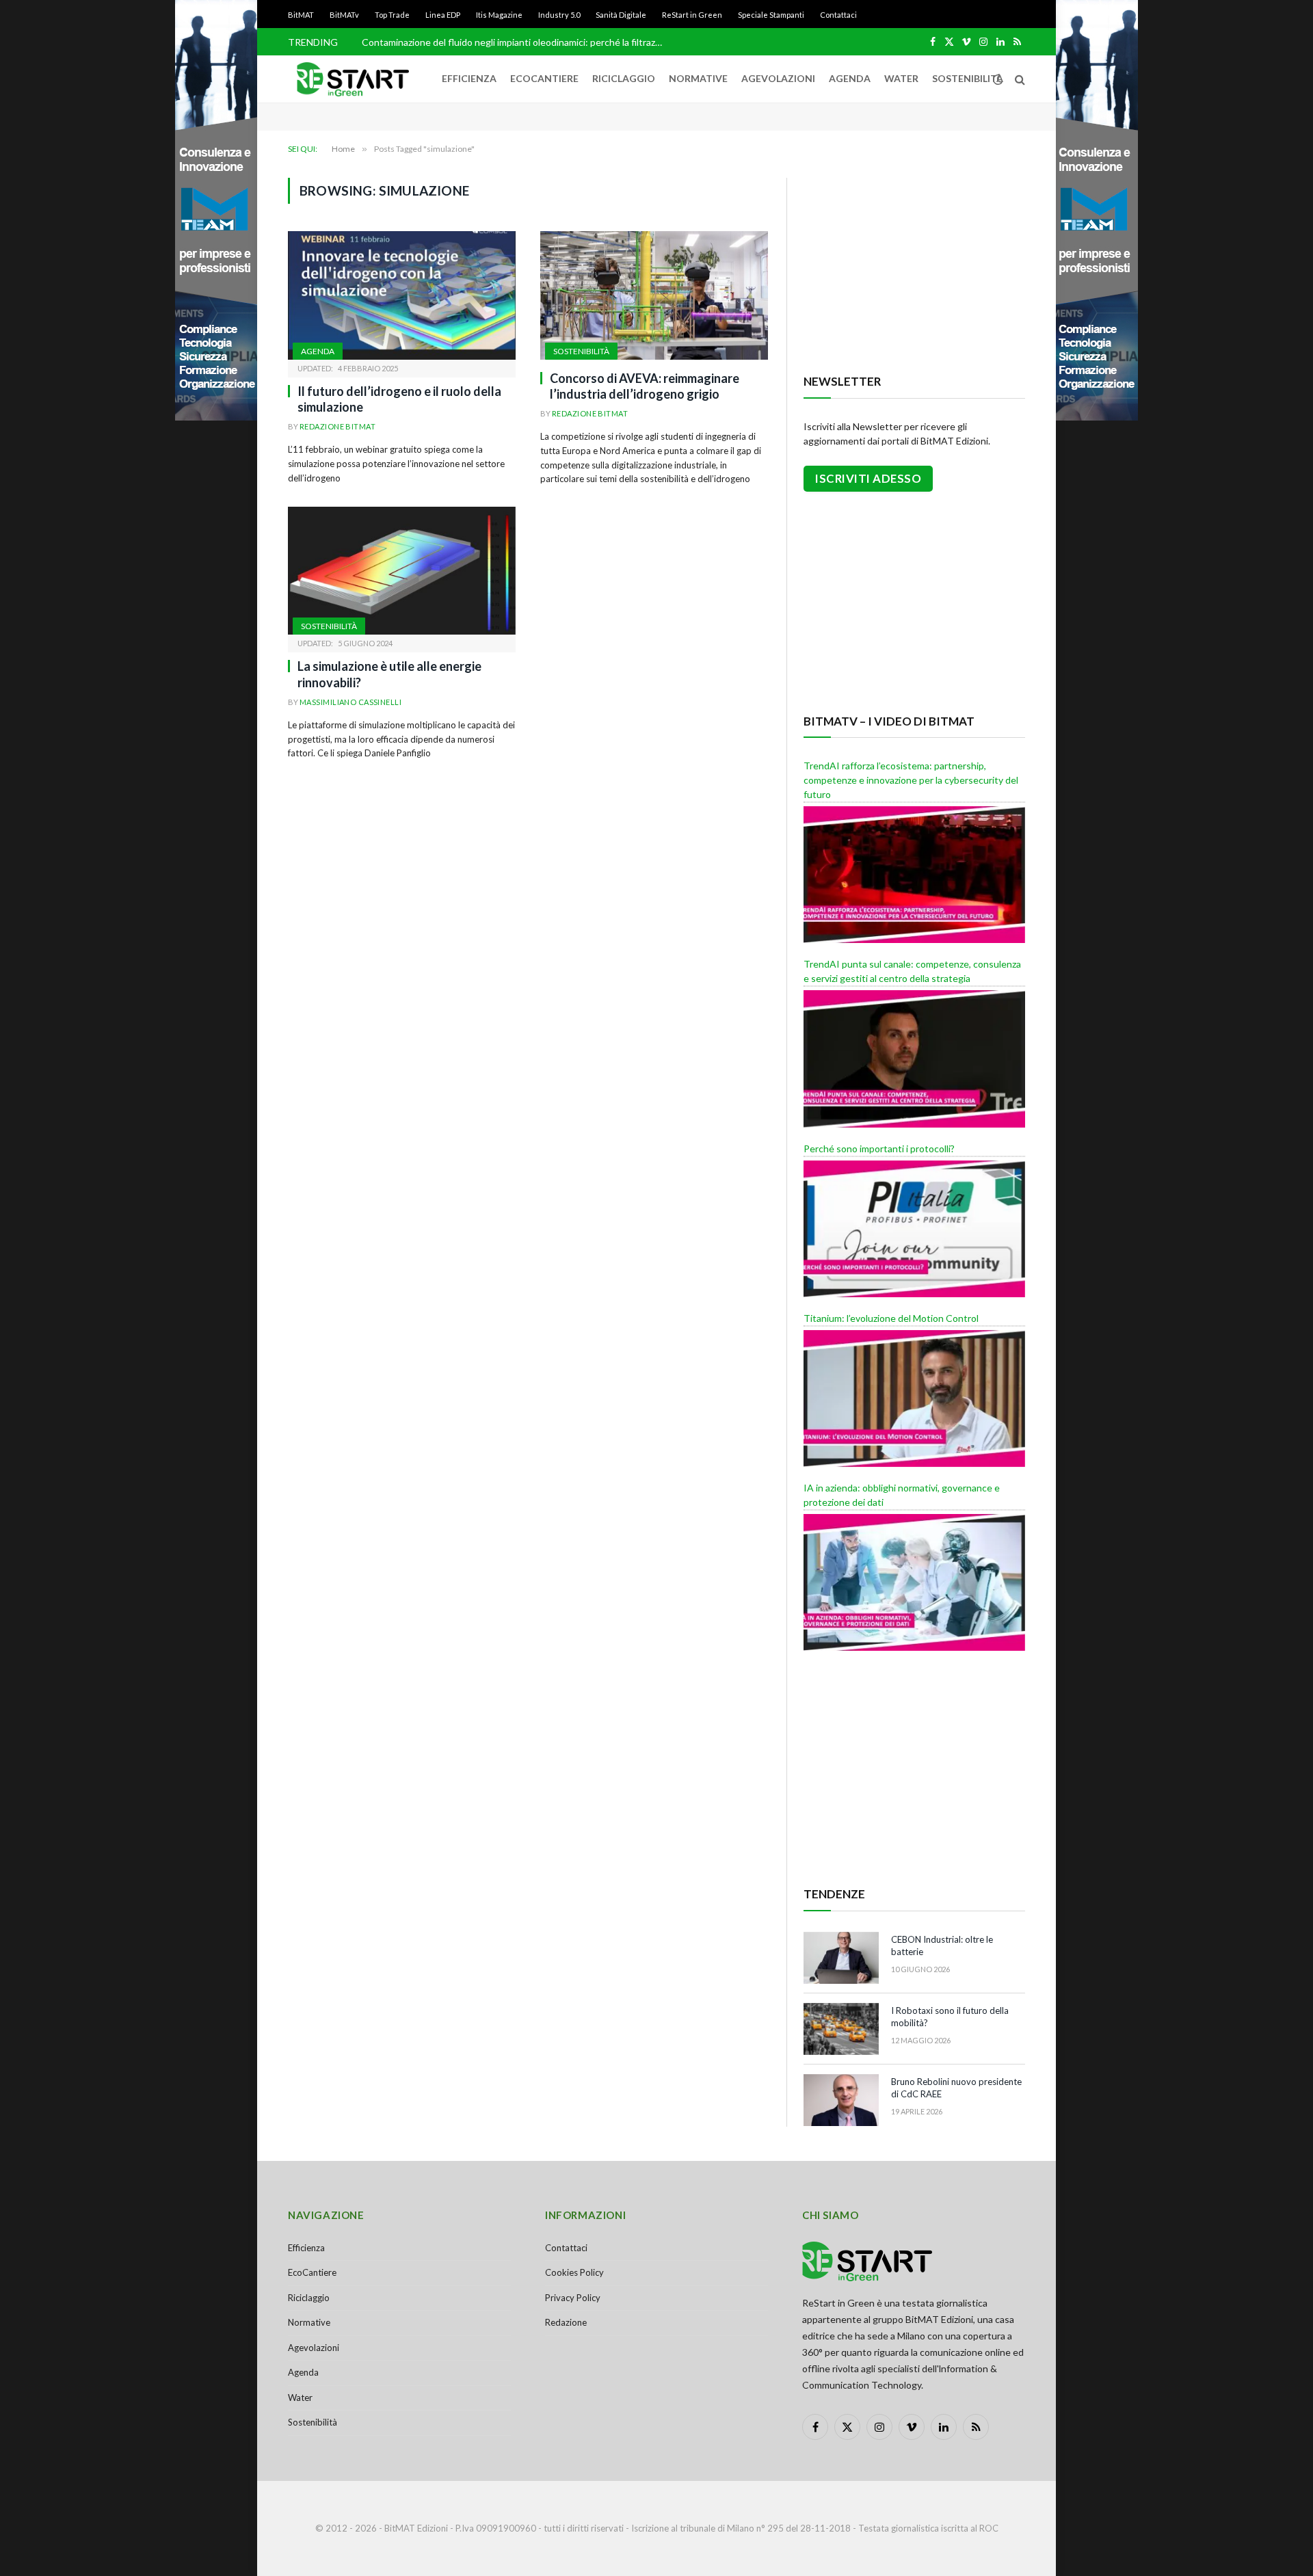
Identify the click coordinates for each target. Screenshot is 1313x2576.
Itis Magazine (499, 15)
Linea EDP (443, 15)
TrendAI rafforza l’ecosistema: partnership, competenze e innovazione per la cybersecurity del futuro (911, 780)
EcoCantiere (544, 78)
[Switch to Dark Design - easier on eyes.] (998, 79)
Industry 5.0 (559, 15)
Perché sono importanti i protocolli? (879, 1148)
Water (901, 78)
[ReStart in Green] (353, 79)
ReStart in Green (692, 15)
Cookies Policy (574, 2272)
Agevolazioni (778, 78)
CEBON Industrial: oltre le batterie (942, 1946)
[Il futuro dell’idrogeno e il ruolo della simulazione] (402, 295)
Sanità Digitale (621, 15)
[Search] (1019, 79)
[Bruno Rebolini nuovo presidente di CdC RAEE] (841, 2100)
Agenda (850, 78)
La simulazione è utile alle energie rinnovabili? (389, 674)
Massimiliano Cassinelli (350, 702)
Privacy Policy (573, 2298)
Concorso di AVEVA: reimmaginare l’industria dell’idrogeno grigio (645, 386)
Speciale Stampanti (771, 15)
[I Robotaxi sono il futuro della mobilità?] (841, 2029)
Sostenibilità (968, 78)
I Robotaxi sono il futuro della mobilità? (950, 2017)
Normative (698, 78)
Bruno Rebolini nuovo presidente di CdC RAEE (956, 2088)
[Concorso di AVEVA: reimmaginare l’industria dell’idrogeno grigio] (654, 295)
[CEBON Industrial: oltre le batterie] (841, 1958)
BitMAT (301, 15)
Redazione (566, 2322)
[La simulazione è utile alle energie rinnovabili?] (402, 571)
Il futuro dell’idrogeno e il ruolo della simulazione (399, 399)
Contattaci (838, 15)
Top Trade (392, 15)
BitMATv (344, 15)
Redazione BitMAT (337, 426)
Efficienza (469, 78)
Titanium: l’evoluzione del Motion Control (891, 1318)
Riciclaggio (624, 78)
